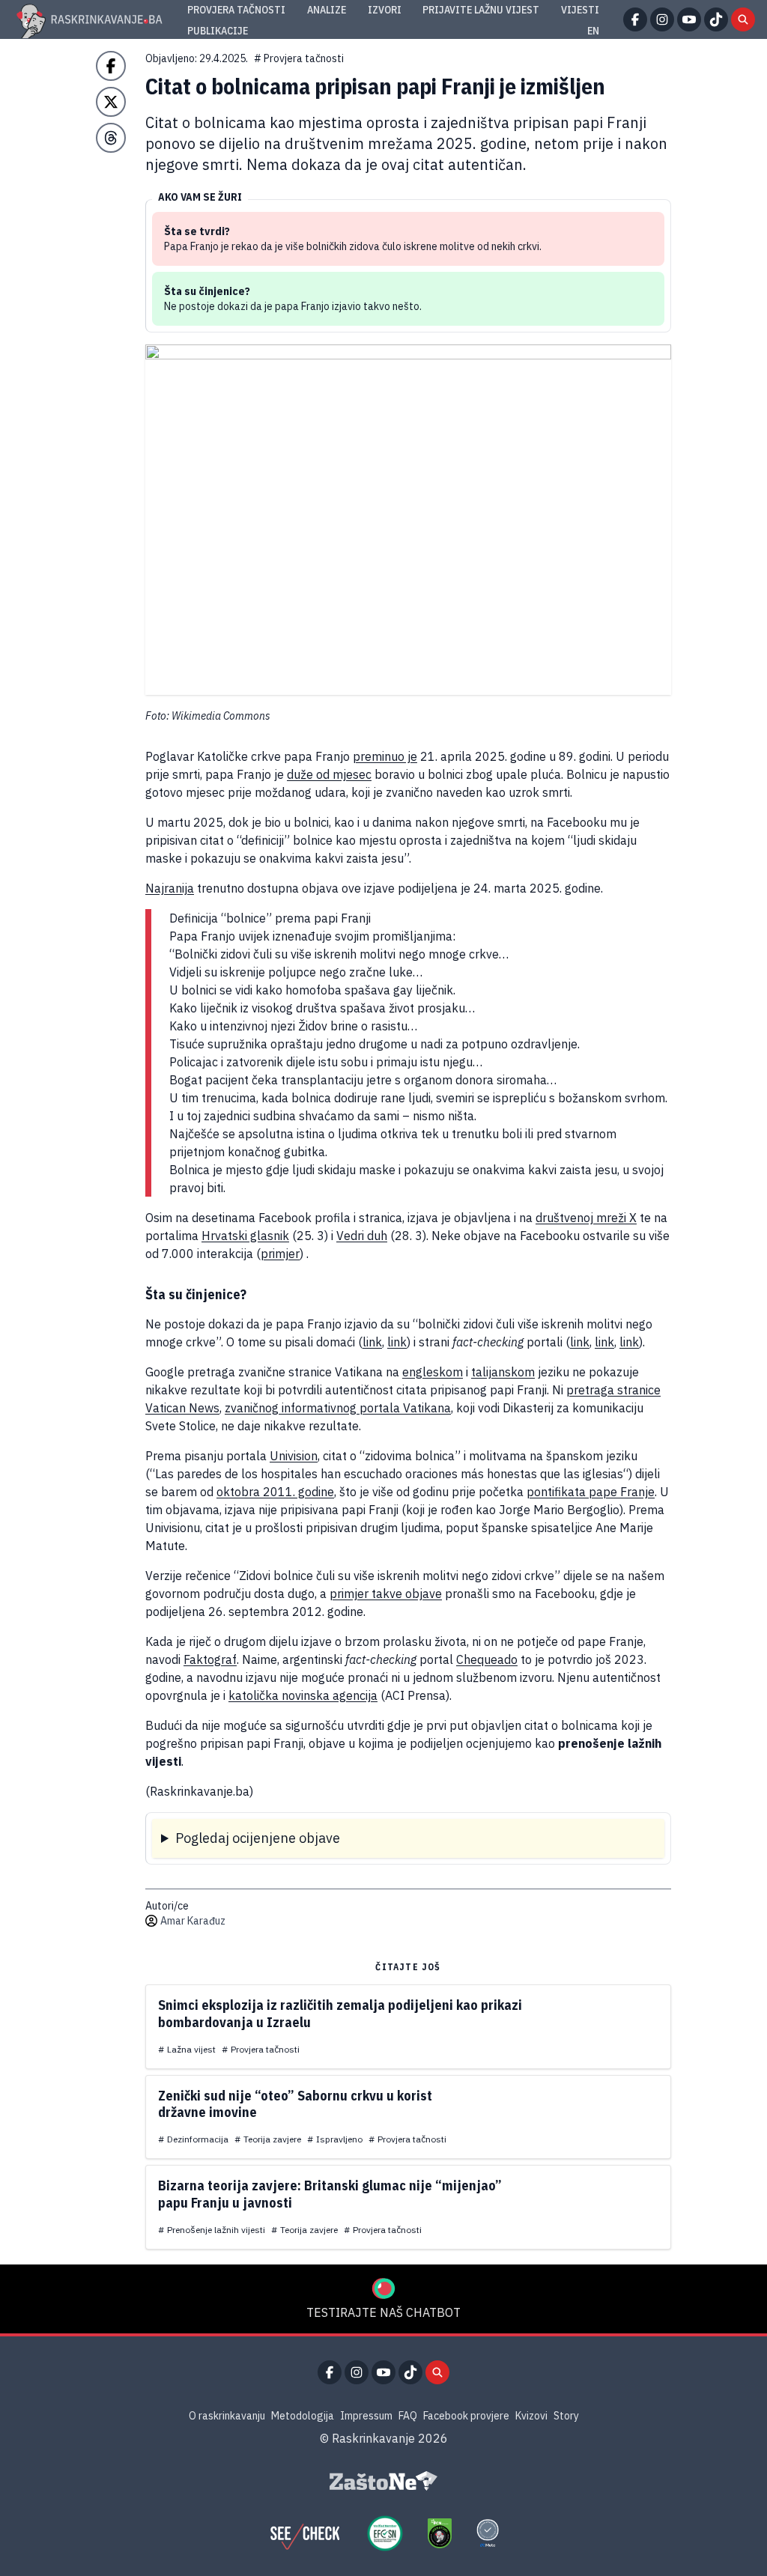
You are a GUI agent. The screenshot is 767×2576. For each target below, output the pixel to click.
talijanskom (503, 1372)
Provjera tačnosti (236, 10)
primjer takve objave (386, 1594)
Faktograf (210, 1659)
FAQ (408, 2416)
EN (593, 31)
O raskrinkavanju (227, 2416)
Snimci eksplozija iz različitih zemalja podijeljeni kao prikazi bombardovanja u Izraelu (340, 2014)
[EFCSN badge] (385, 2533)
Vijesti (580, 10)
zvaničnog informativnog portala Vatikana (338, 1408)
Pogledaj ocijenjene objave (258, 1838)
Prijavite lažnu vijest (481, 10)
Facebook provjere (466, 2416)
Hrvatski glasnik (245, 1236)
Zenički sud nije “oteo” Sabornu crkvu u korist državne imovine (295, 2104)
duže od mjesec (329, 774)
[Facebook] (635, 19)
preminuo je (385, 756)
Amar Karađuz (193, 1921)
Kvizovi (531, 2416)
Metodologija (303, 2416)
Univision (294, 1456)
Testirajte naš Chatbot (383, 2312)
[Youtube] (689, 19)
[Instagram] (662, 19)
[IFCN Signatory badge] (440, 2533)
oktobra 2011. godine (275, 1492)
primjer (280, 1254)
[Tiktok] (716, 19)
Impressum (366, 2416)
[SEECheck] (305, 2533)
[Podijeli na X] (111, 102)
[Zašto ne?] (383, 2481)
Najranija (170, 888)
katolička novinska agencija (303, 1695)
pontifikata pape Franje (591, 1492)
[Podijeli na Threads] (111, 138)
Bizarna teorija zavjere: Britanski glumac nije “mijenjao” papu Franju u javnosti (330, 2194)
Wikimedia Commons (221, 716)
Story (566, 2416)
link (372, 1342)
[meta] (488, 2533)
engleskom (433, 1372)
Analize (327, 10)
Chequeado (487, 1659)
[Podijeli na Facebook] (111, 66)
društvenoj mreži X (586, 1218)
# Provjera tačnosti (299, 58)
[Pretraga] (743, 19)
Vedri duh (362, 1236)
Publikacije (218, 31)
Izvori (385, 10)
